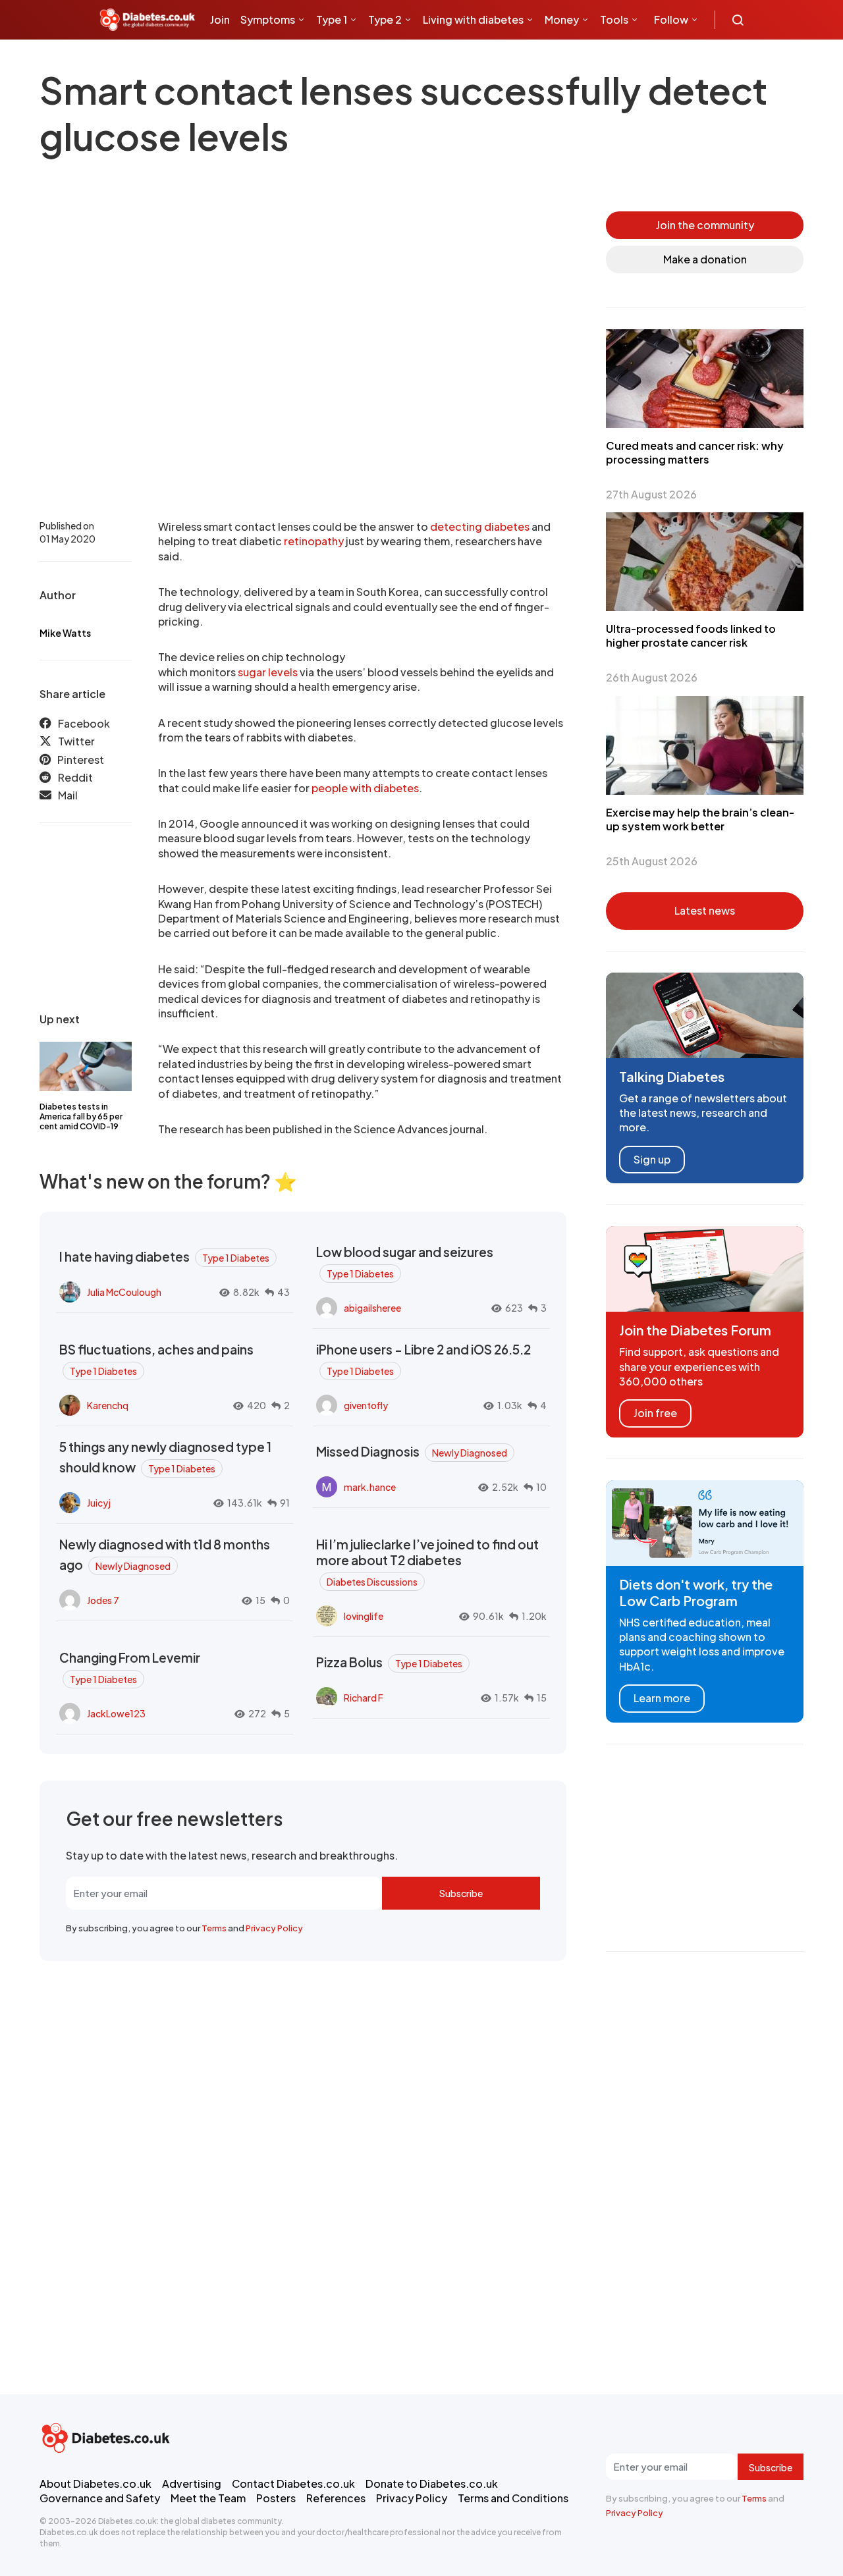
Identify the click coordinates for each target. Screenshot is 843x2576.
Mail (68, 796)
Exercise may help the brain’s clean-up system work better (700, 819)
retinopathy (314, 541)
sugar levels (268, 672)
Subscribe (461, 1893)
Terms (214, 1928)
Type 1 (332, 19)
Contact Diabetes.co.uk (293, 2483)
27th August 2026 (651, 494)
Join (220, 19)
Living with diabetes (473, 19)
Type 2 (385, 19)
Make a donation (705, 259)
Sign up (652, 1159)
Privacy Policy (274, 1928)
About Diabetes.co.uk (95, 2483)
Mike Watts (65, 633)
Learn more (662, 1698)
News (229, 59)
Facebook (84, 723)
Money (562, 19)
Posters (276, 2498)
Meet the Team (208, 2498)
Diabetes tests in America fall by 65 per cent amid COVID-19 (81, 1116)
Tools (614, 19)
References (336, 2498)
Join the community (705, 225)
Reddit (75, 777)
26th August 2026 (652, 677)
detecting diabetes (480, 526)
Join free (655, 1413)
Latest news (705, 910)
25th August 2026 (652, 861)
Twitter (76, 742)
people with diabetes (365, 788)
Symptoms (268, 19)
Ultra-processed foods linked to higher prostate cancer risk (691, 635)
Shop (277, 59)
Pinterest (81, 760)
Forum (317, 59)
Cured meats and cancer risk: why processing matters (695, 452)
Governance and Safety (100, 2498)
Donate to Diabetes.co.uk (432, 2483)
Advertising (192, 2483)
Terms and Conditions (513, 2498)
